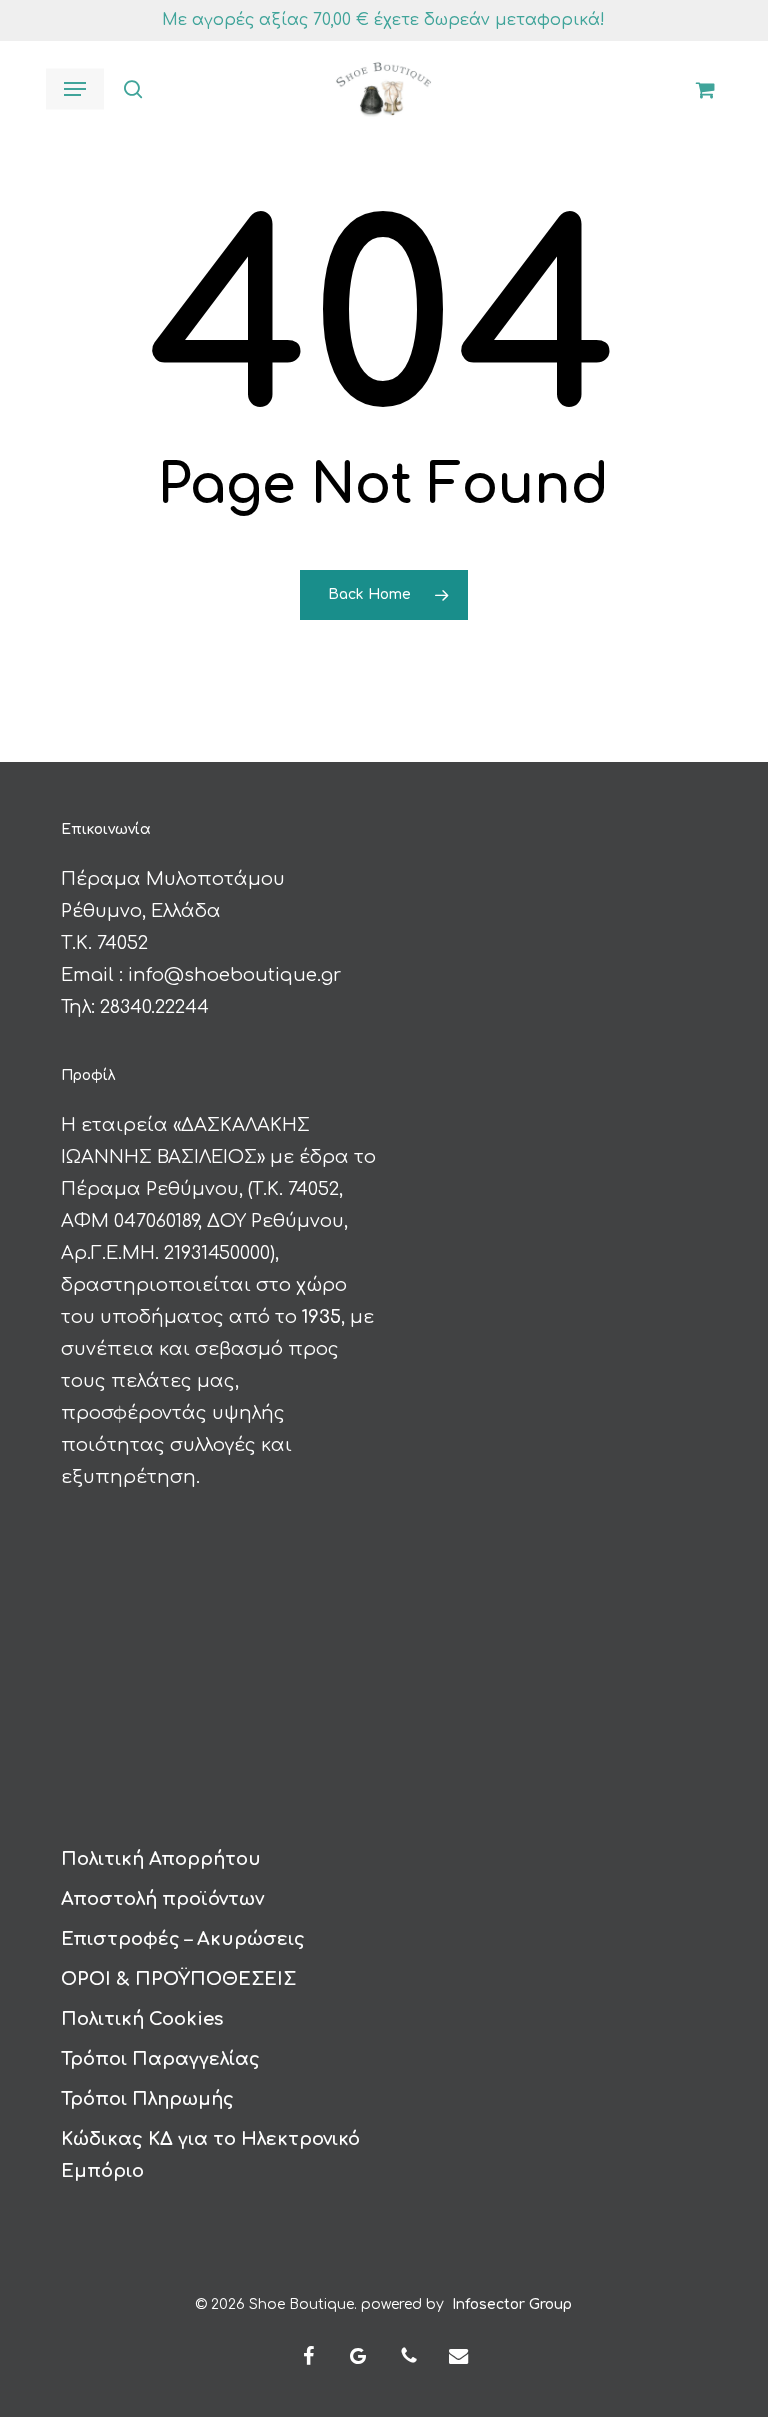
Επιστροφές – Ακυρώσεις (183, 1939)
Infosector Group (512, 2304)
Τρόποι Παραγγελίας (160, 2059)
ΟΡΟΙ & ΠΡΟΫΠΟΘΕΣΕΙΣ (178, 1979)
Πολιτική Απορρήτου (161, 1859)
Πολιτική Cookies (142, 2019)
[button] (75, 89)
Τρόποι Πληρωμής (147, 2099)
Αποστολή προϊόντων (162, 1899)
